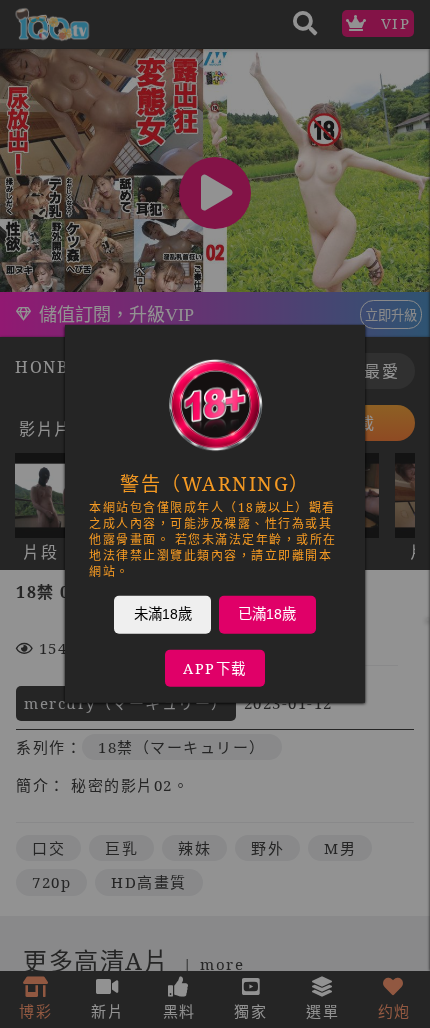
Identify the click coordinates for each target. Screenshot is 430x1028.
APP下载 (215, 668)
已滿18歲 (267, 614)
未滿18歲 (163, 614)
